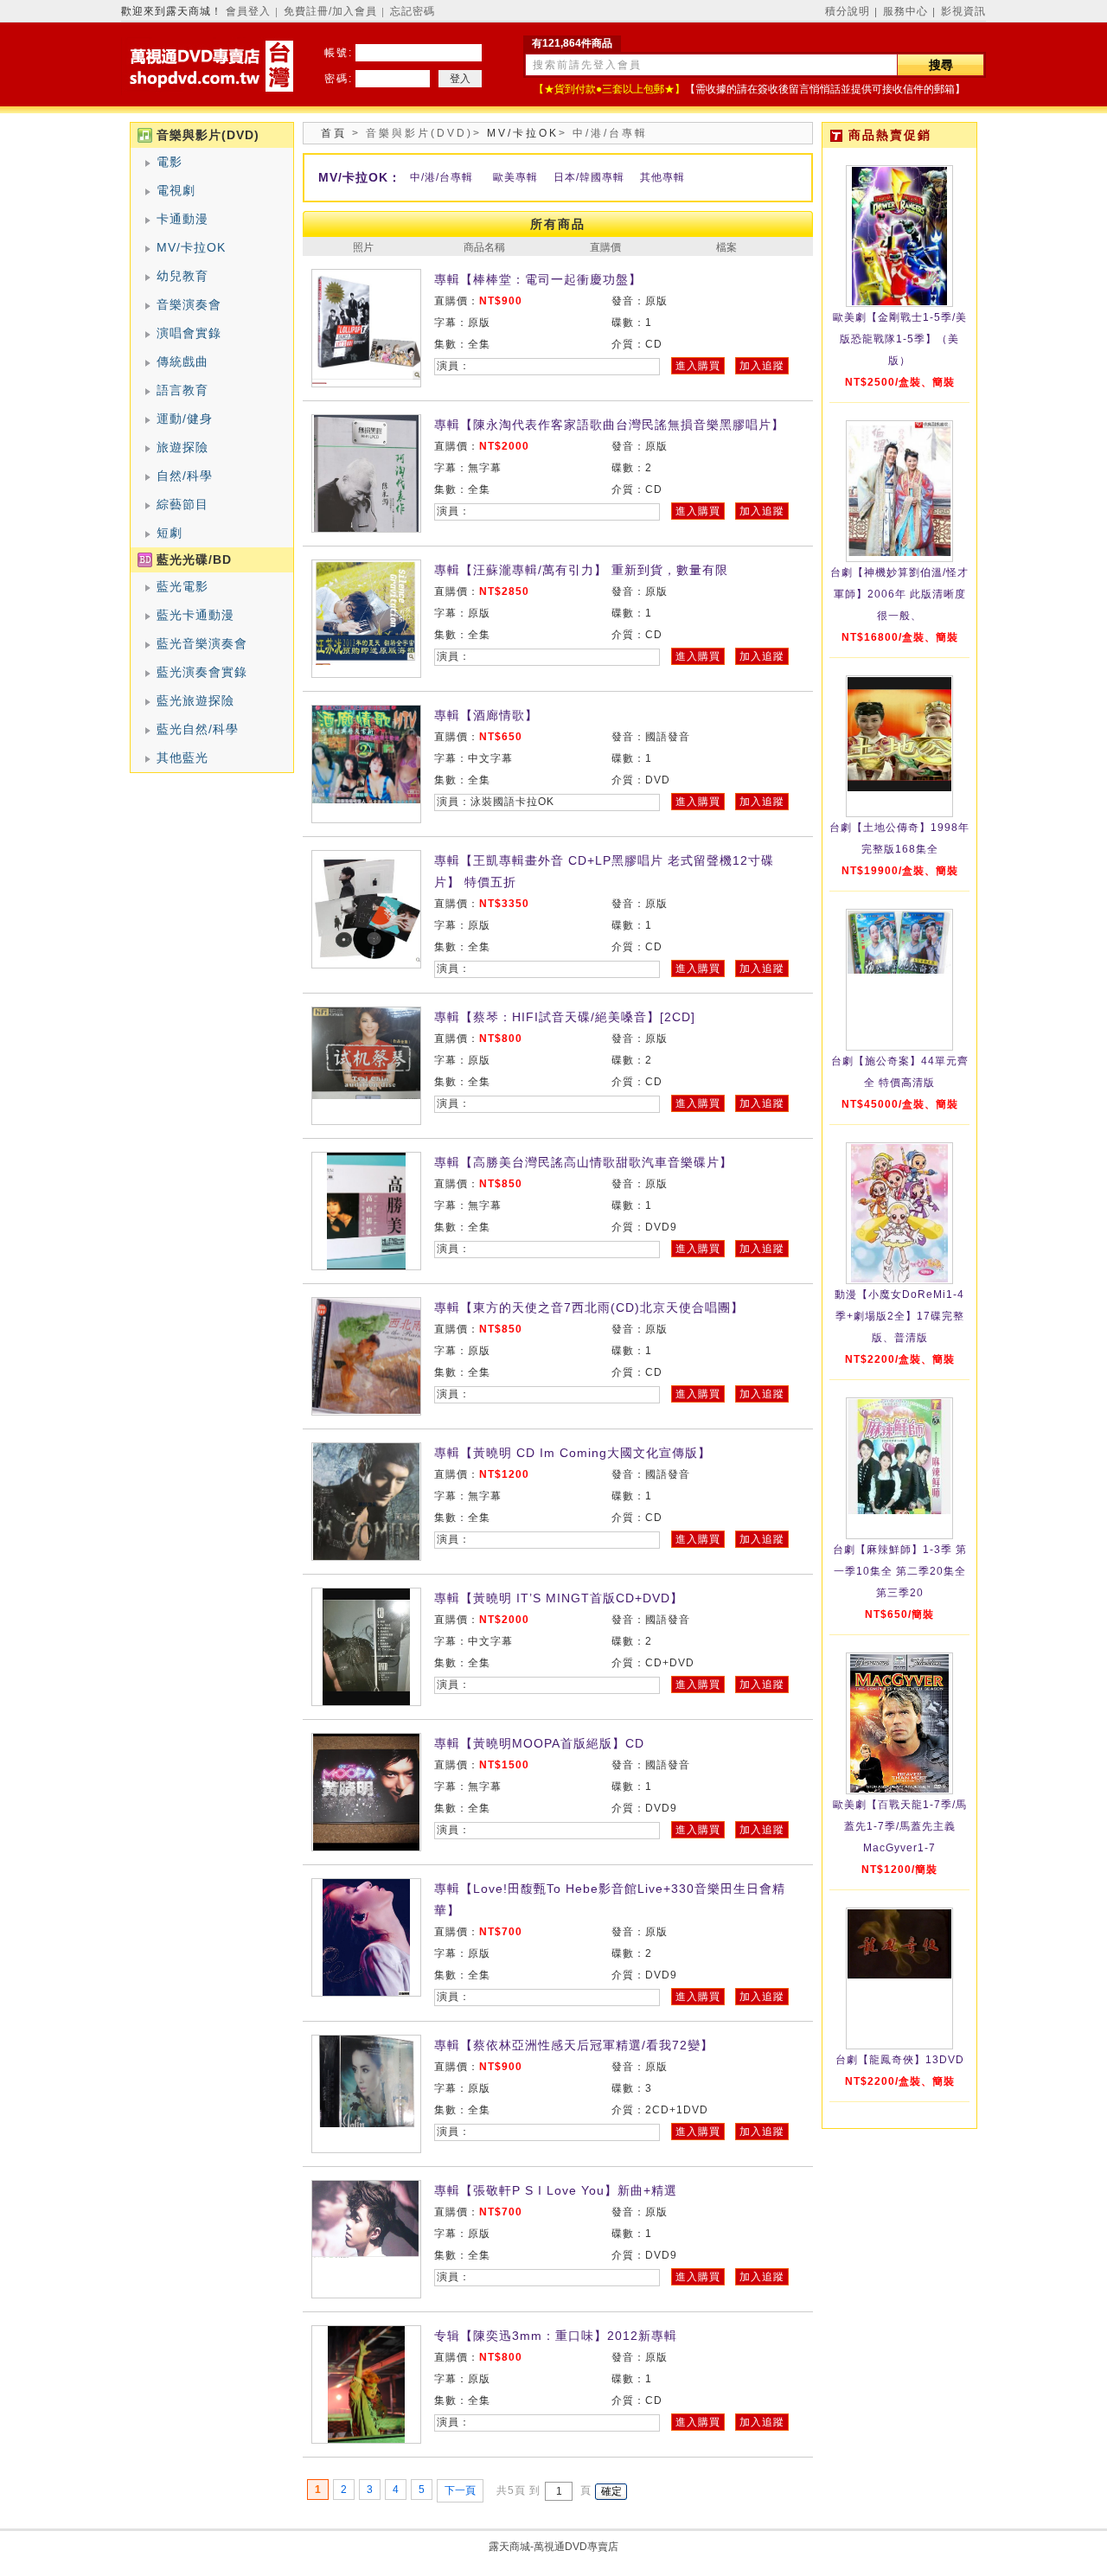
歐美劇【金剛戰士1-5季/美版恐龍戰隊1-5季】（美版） (900, 339)
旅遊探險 (182, 447)
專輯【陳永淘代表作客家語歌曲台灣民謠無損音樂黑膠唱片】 (609, 425)
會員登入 (248, 11)
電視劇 (176, 190)
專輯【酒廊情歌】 (486, 715)
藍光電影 (182, 586)
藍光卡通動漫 (195, 615)
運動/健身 (185, 419)
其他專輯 (662, 177)
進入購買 (698, 366)
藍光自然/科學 (198, 729)
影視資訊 (963, 11)
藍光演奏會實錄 (202, 672)
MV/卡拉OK (191, 247)
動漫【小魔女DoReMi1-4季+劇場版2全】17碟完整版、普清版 (899, 1316)
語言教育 (182, 390)
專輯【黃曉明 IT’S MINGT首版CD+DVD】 (559, 1598)
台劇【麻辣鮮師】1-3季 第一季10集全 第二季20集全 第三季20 (900, 1571)
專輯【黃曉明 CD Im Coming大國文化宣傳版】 (573, 1453)
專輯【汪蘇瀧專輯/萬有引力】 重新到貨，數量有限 (581, 570)
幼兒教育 (182, 276)
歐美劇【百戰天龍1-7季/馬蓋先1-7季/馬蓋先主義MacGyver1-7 (900, 1826)
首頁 (334, 133)
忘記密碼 (413, 11)
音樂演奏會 (189, 304)
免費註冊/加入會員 (330, 11)
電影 (170, 162)
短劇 (170, 533)
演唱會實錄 (189, 333)
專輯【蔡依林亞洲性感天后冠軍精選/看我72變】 (574, 2045)
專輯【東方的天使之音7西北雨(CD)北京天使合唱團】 (589, 1307)
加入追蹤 (762, 366)
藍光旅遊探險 (195, 700)
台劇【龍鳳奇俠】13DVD (900, 2060)
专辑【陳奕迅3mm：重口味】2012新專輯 (556, 2336)
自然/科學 (185, 476)
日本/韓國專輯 (589, 177)
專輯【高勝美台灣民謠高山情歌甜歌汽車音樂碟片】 (583, 1162)
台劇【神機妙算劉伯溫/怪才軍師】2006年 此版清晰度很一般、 (899, 594)
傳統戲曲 (182, 361)
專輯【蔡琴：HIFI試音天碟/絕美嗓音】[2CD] (565, 1017)
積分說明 (848, 11)
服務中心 (905, 11)
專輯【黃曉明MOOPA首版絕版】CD (539, 1743)
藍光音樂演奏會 (202, 643)
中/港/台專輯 (442, 177)
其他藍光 (182, 757)
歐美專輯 (515, 177)
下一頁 (460, 2490)
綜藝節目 (182, 504)
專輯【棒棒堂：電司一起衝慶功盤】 (538, 279)
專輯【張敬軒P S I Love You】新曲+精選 (556, 2190)
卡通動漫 (182, 219)
